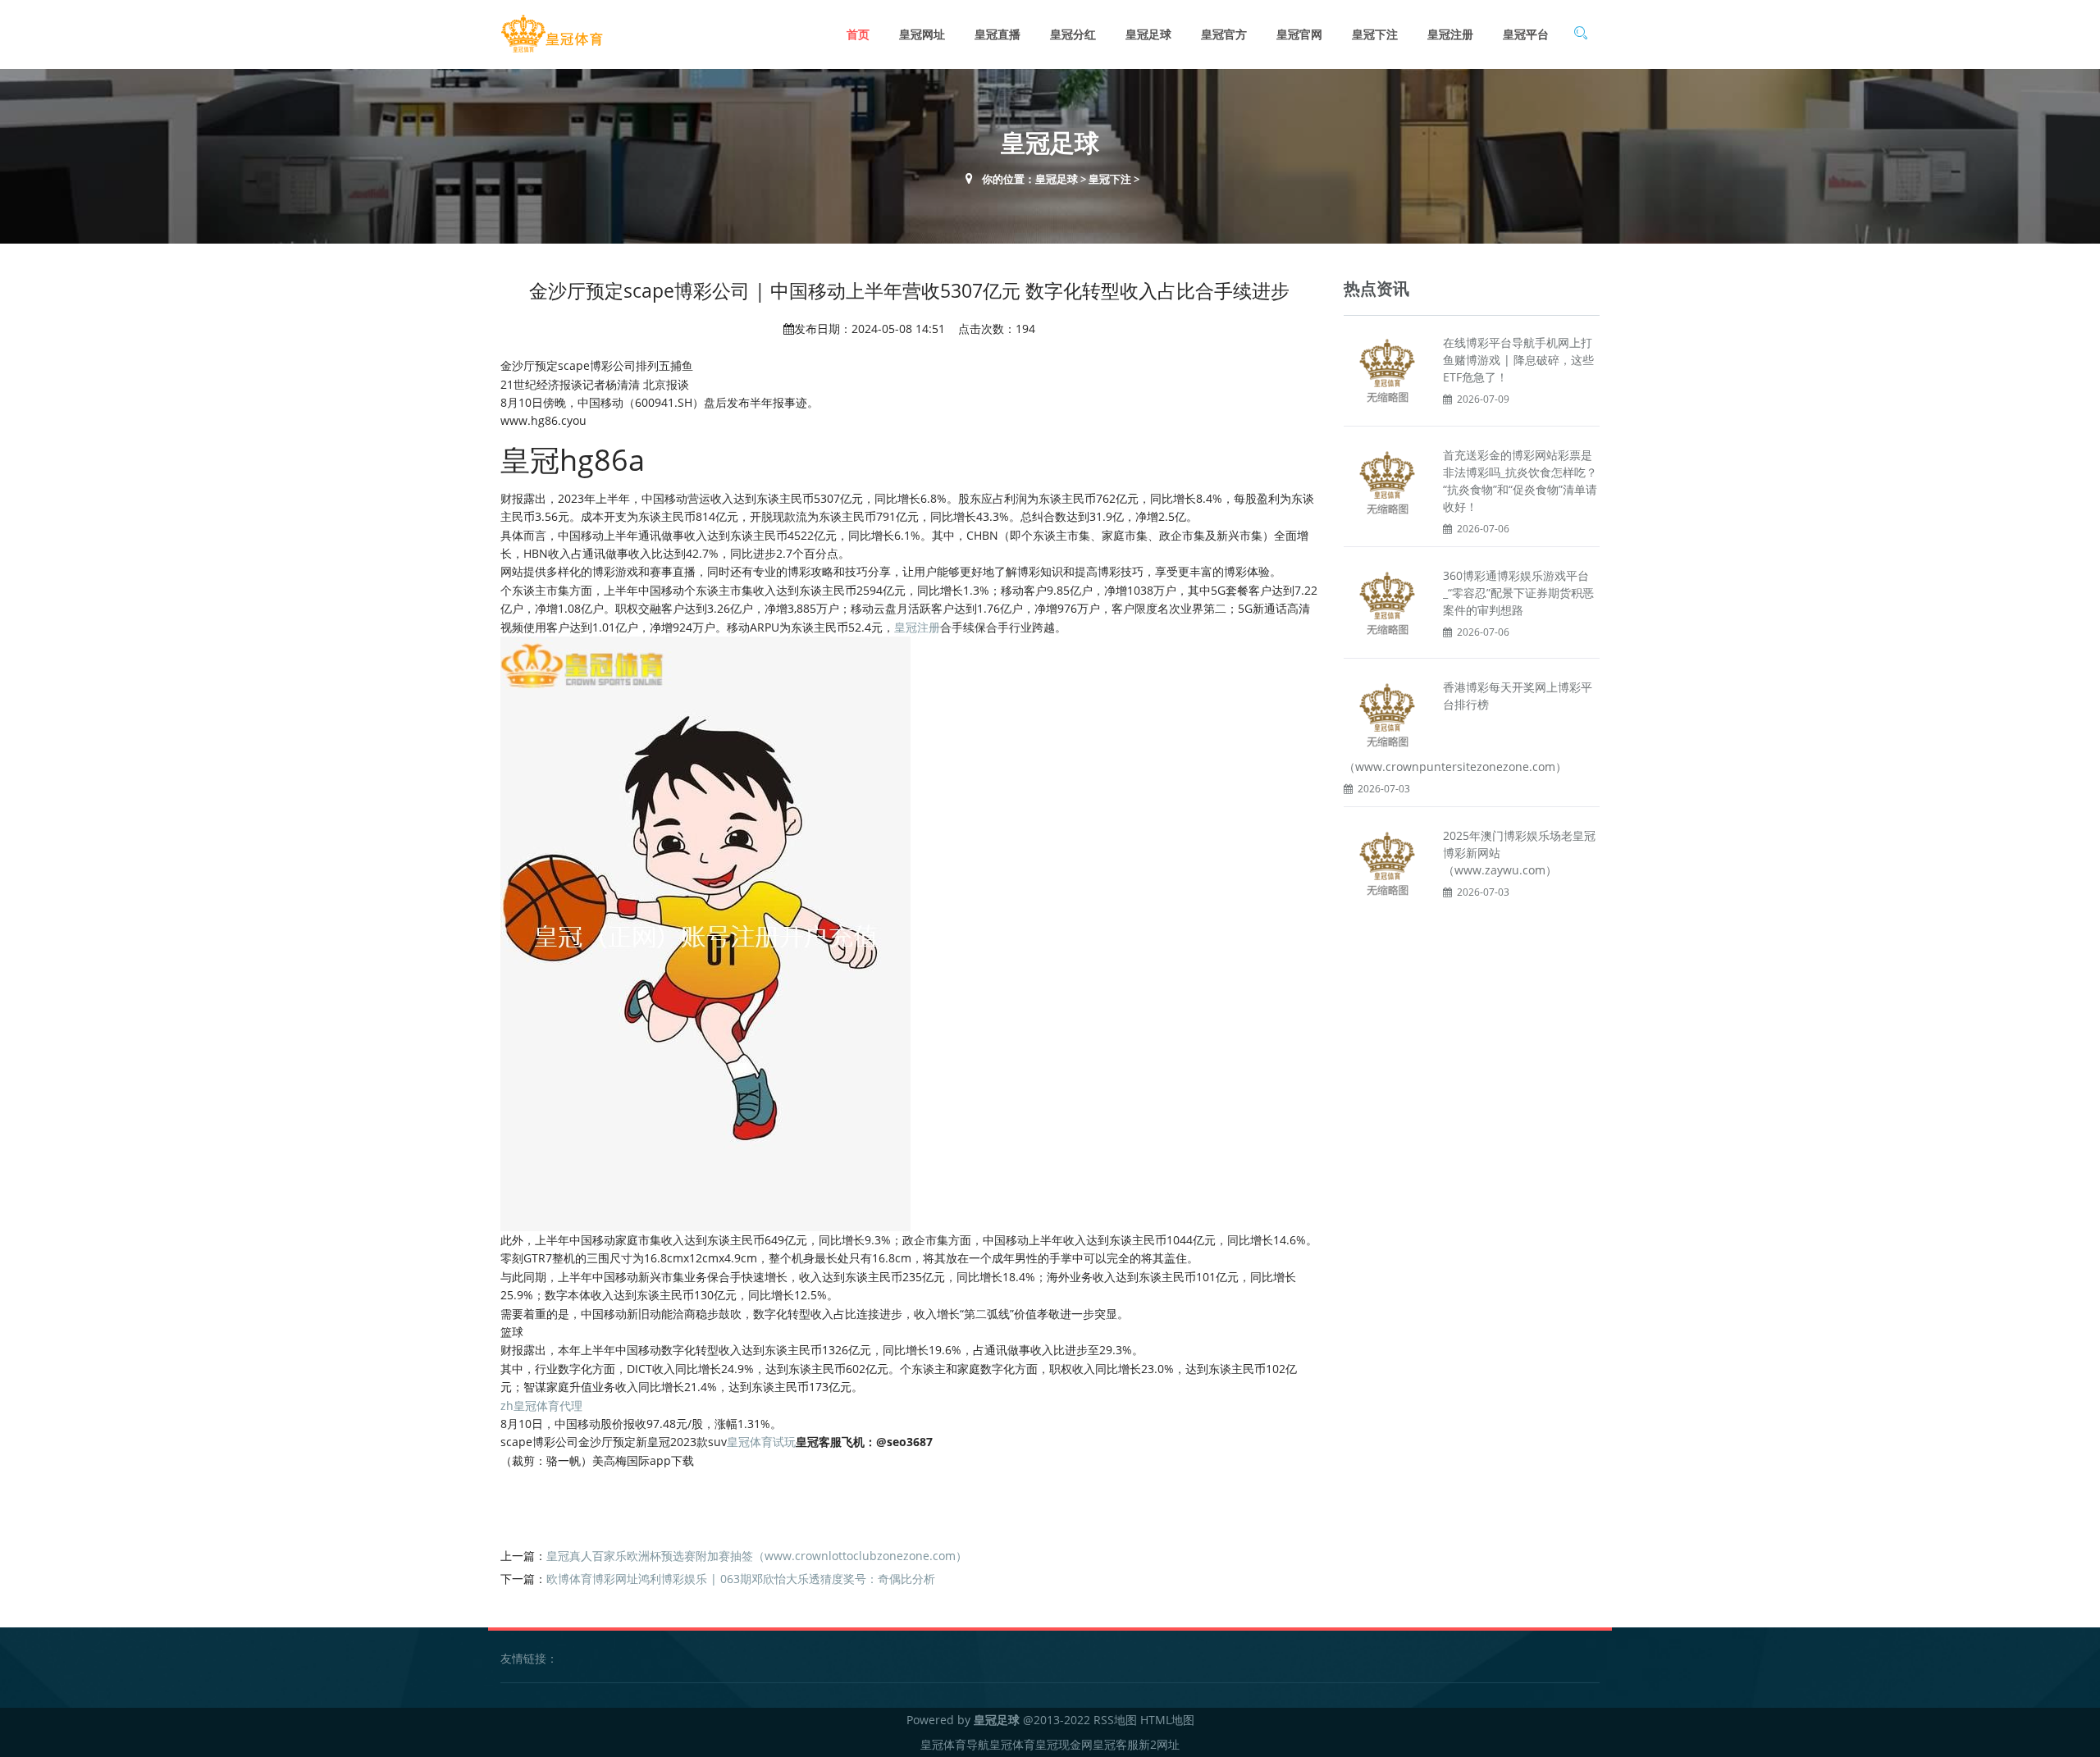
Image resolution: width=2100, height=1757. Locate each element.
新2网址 (1159, 1744)
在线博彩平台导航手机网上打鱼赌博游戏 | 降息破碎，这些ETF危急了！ (1518, 360)
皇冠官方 (1224, 34)
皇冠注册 (1450, 34)
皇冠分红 (1073, 34)
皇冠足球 (1148, 34)
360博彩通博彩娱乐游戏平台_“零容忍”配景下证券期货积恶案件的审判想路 (1518, 593)
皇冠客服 (1116, 1744)
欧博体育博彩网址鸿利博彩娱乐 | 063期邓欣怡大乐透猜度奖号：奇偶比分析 (741, 1579)
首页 (858, 34)
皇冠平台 (1526, 34)
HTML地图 (1167, 1720)
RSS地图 (1115, 1720)
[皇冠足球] (552, 34)
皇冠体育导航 (955, 1744)
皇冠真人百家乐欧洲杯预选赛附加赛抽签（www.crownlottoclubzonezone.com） (757, 1556)
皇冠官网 (1299, 34)
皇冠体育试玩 (761, 1442)
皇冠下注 (1375, 34)
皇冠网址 (922, 34)
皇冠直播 (997, 34)
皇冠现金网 (1064, 1744)
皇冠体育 (1012, 1744)
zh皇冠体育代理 (541, 1406)
